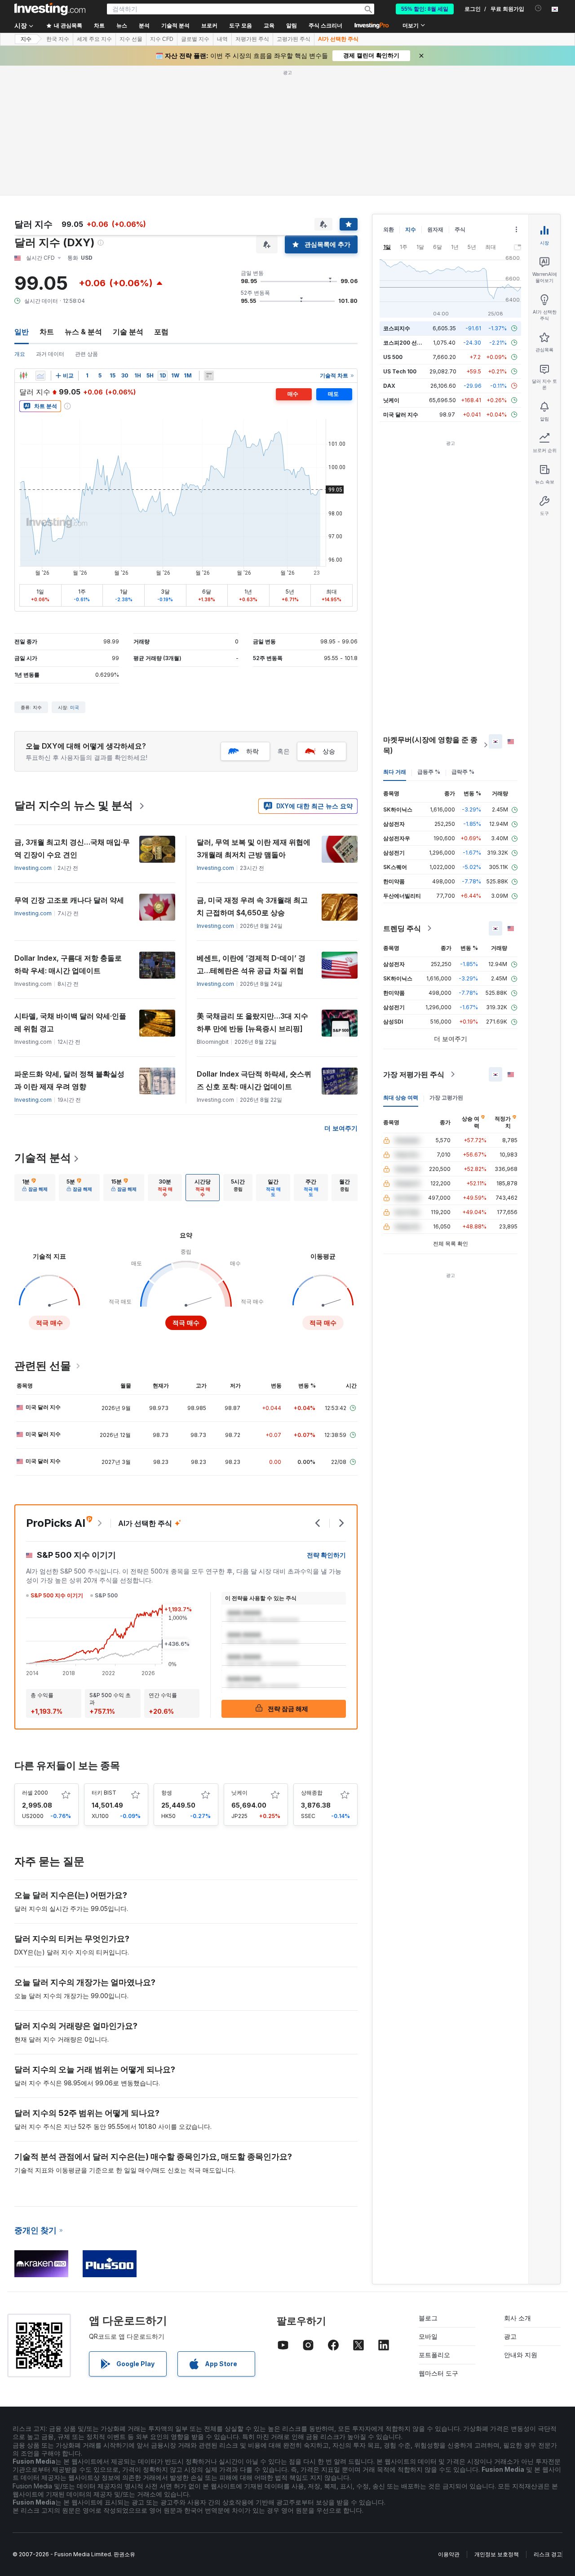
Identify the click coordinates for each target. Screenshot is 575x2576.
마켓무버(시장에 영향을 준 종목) (430, 745)
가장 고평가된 (446, 1097)
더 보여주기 (341, 1128)
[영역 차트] (40, 376)
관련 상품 (86, 354)
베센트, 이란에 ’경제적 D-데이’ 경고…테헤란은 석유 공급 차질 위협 (251, 964)
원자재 (435, 229)
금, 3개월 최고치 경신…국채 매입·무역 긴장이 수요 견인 (72, 848)
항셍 (167, 1793)
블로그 (428, 2318)
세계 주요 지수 (94, 39)
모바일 (428, 2336)
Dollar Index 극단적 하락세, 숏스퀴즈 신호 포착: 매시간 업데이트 (254, 1080)
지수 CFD (162, 39)
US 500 (393, 357)
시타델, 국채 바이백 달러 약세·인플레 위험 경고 (70, 1022)
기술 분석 (128, 332)
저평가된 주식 (252, 39)
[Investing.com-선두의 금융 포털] (50, 9)
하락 (252, 751)
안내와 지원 (521, 2355)
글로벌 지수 (195, 39)
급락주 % (463, 772)
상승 (329, 751)
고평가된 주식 (294, 39)
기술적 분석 (43, 1158)
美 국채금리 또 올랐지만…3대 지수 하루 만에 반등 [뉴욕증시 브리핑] (252, 1022)
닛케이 (239, 1793)
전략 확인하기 (326, 1555)
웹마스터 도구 (438, 2373)
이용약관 (449, 2554)
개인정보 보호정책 (497, 2554)
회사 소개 (517, 2318)
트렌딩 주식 (402, 928)
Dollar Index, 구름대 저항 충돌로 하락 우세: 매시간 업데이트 (68, 964)
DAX (389, 386)
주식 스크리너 (325, 26)
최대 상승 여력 (401, 1097)
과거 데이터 (50, 354)
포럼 (161, 332)
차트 (47, 332)
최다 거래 (395, 772)
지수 (26, 39)
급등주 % (429, 772)
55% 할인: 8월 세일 (425, 9)
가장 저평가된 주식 (414, 1074)
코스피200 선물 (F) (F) (411, 343)
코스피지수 (397, 328)
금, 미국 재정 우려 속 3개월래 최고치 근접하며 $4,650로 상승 (252, 906)
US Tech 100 (400, 371)
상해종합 (312, 1793)
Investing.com (33, 868)
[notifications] (538, 8)
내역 (222, 39)
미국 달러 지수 (43, 1407)
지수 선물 (131, 39)
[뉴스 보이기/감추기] (209, 376)
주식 (460, 229)
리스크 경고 (548, 2554)
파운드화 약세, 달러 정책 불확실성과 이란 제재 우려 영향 (69, 1080)
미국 (75, 707)
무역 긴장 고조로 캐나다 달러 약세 (69, 900)
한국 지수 (58, 39)
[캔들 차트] (23, 376)
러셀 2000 (35, 1793)
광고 (510, 2336)
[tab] (35, 1188)
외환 (389, 229)
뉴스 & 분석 (83, 332)
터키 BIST (104, 1793)
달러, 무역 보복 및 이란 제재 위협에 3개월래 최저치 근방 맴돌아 (254, 848)
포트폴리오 (434, 2355)
